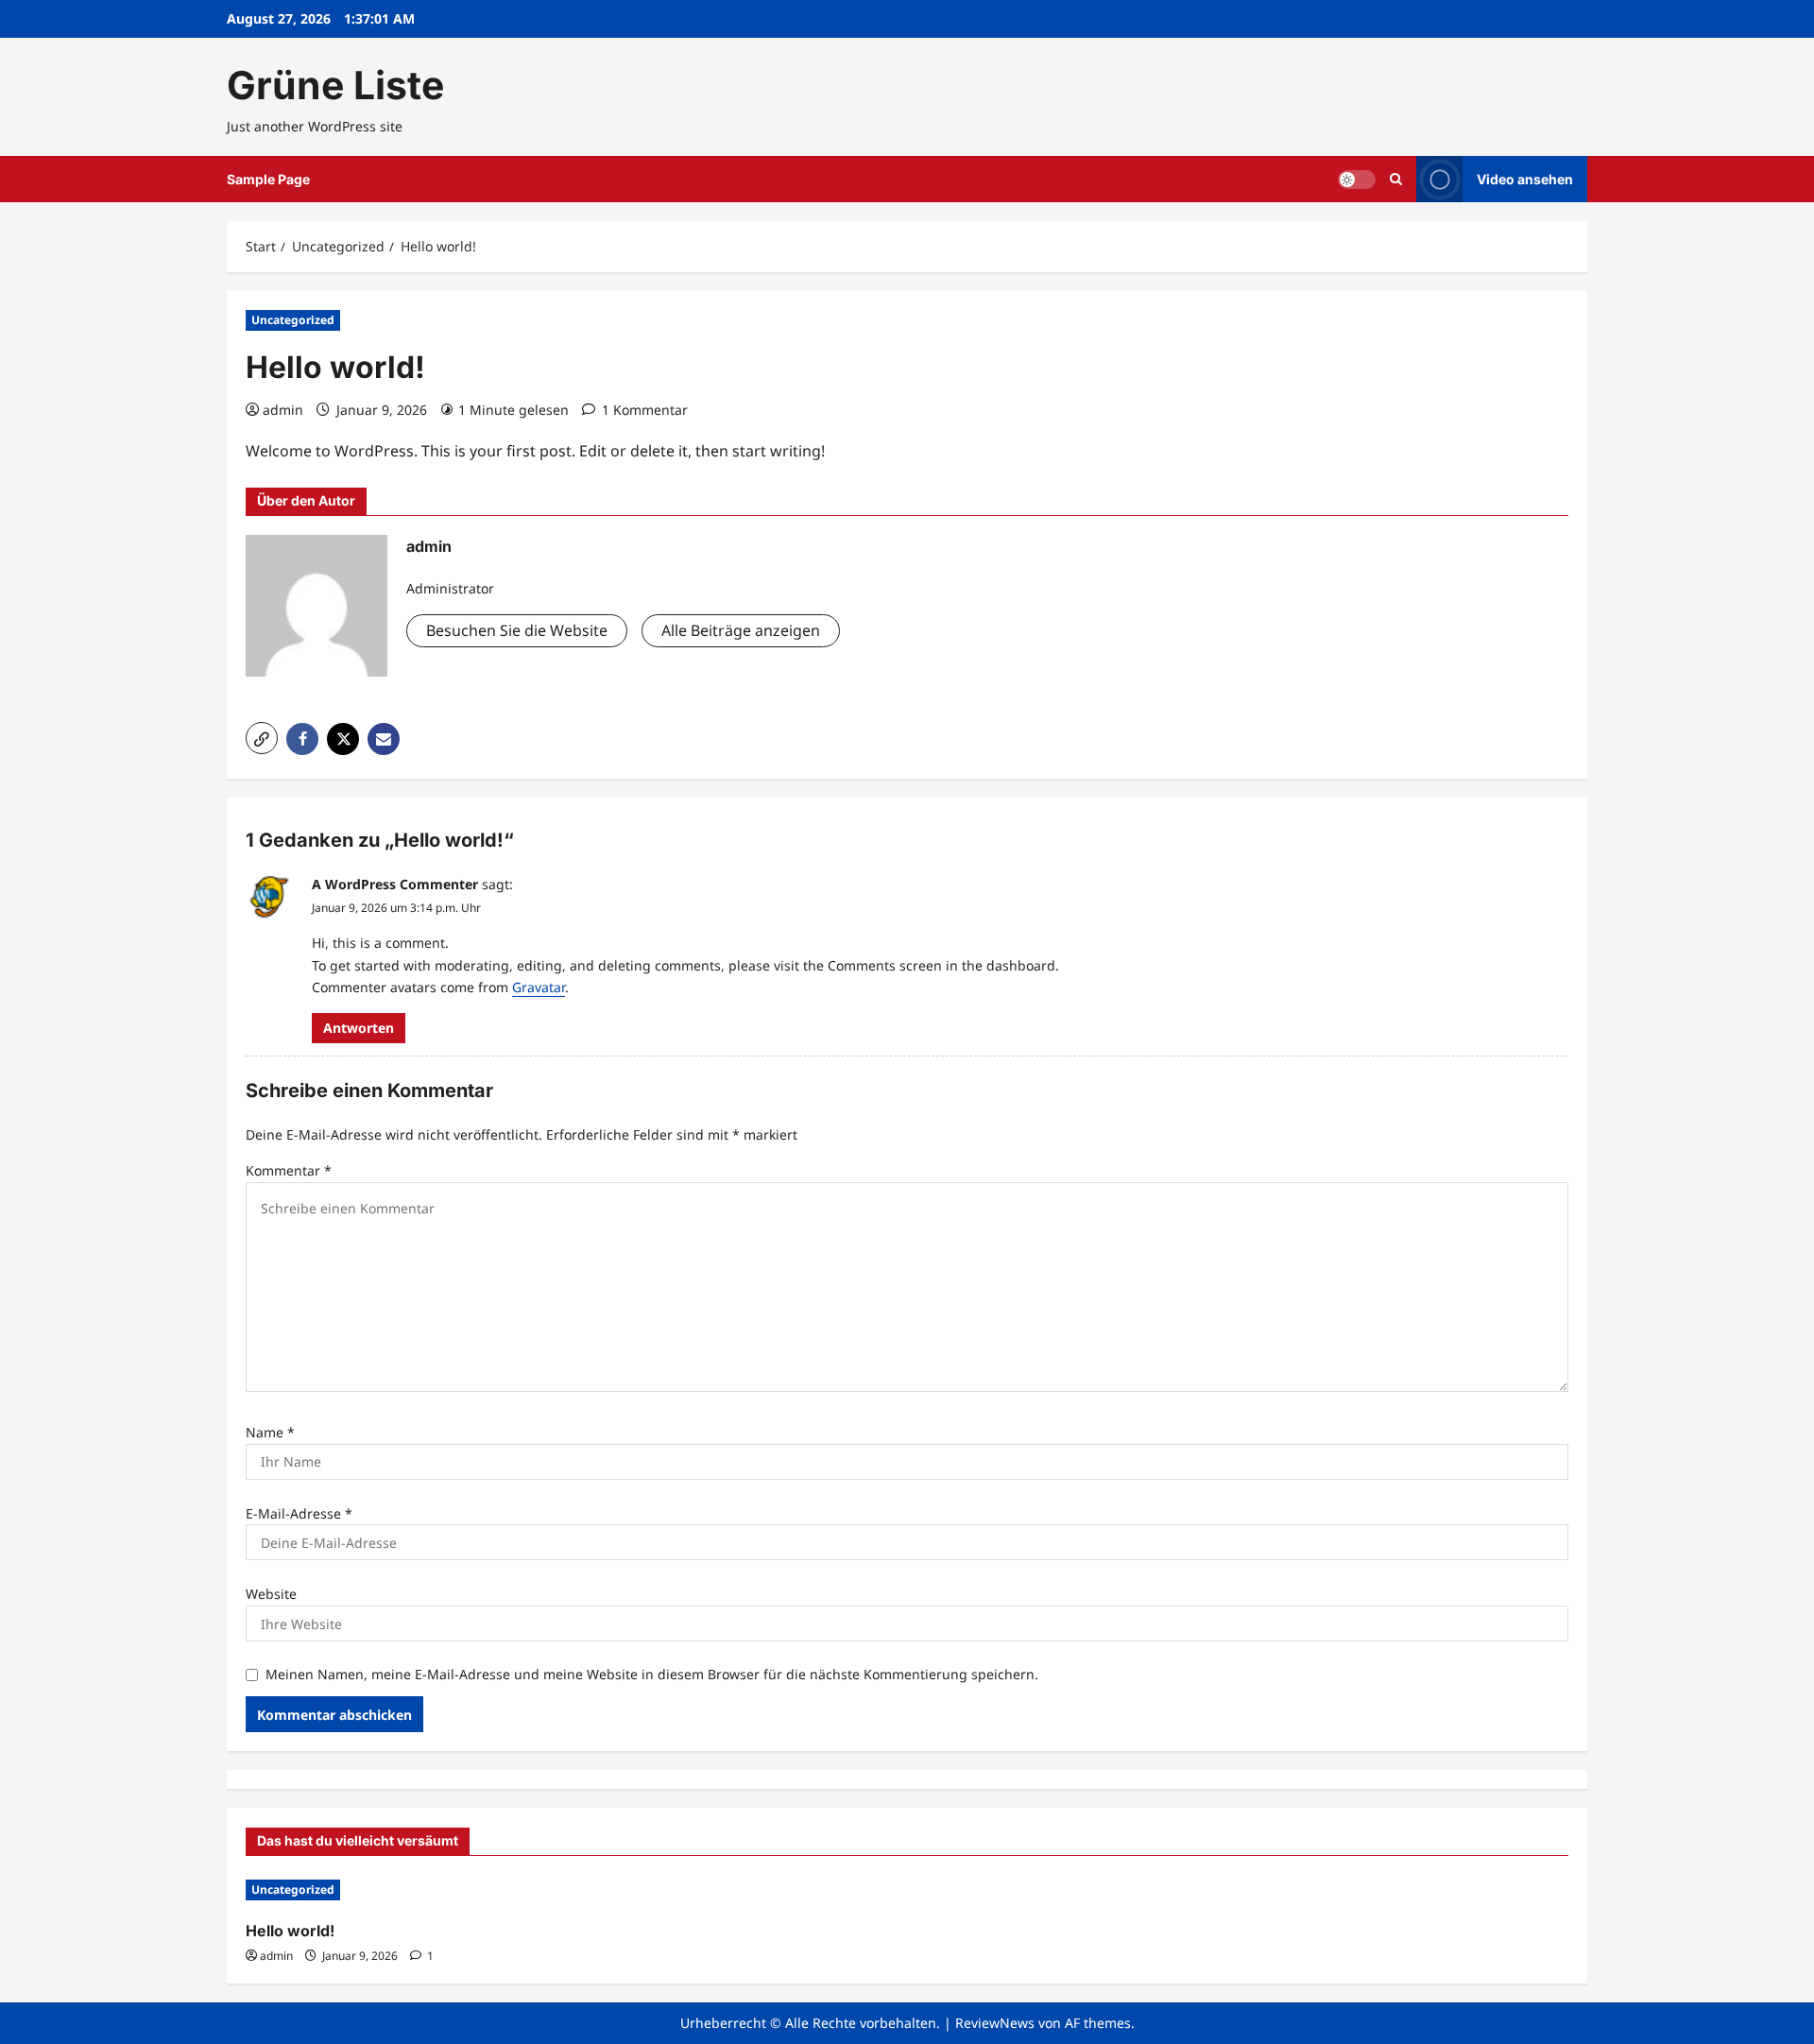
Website (271, 1594)
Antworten (359, 1028)
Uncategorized (293, 320)
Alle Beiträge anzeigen (741, 630)
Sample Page (268, 179)
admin (283, 410)
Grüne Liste (335, 85)
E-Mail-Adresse (299, 1513)
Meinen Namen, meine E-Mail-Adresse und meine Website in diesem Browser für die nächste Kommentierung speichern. (652, 1674)
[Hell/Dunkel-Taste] (1357, 180)
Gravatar (539, 987)
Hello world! (290, 1931)
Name (270, 1432)
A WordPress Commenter (395, 884)
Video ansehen (1525, 179)
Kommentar (289, 1170)
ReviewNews (995, 2023)
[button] (1396, 179)
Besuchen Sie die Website (517, 630)
